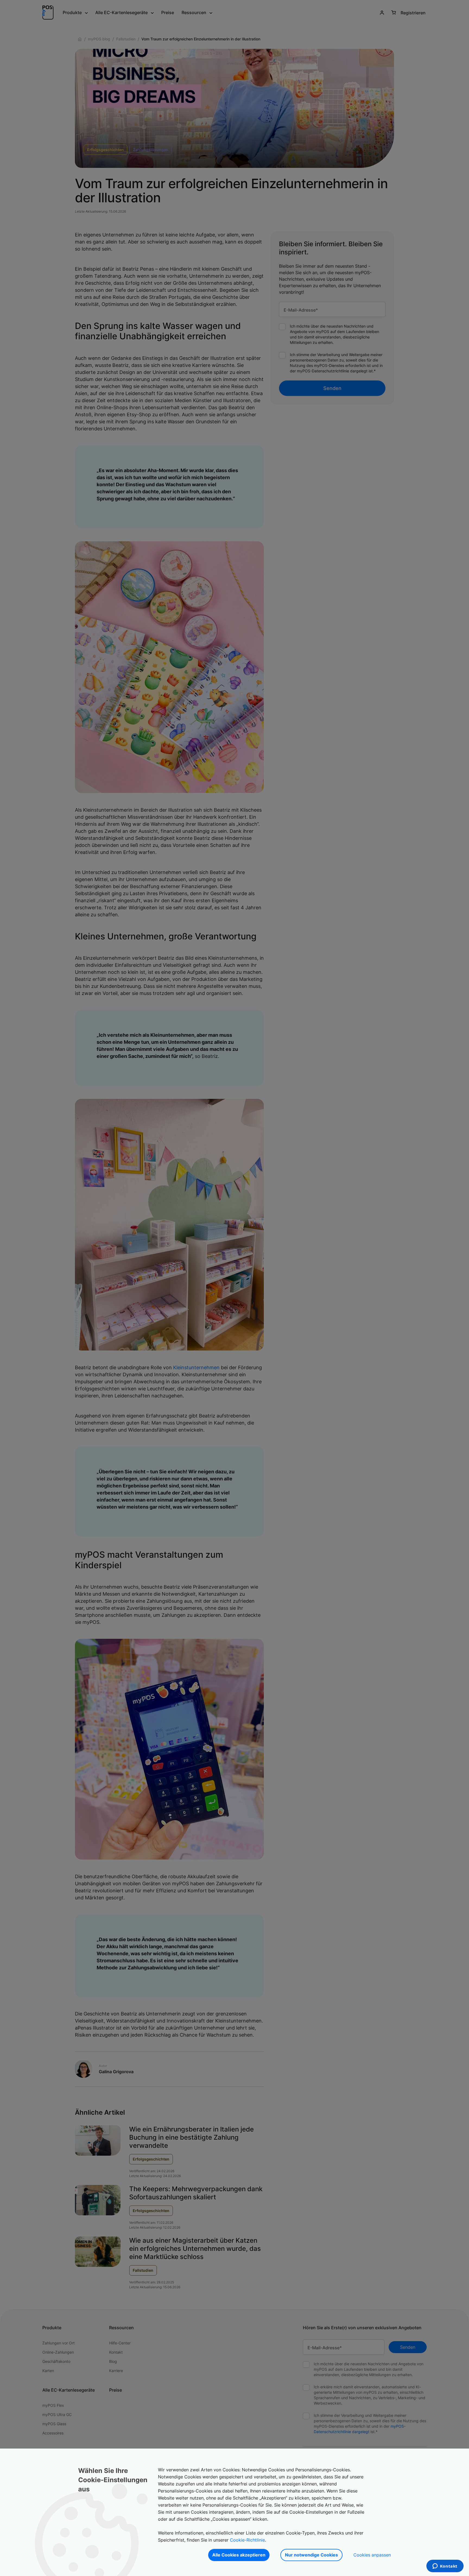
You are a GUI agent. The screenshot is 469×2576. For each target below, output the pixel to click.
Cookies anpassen (372, 2555)
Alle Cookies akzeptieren (239, 2555)
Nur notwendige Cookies (311, 2555)
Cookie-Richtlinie (247, 2540)
